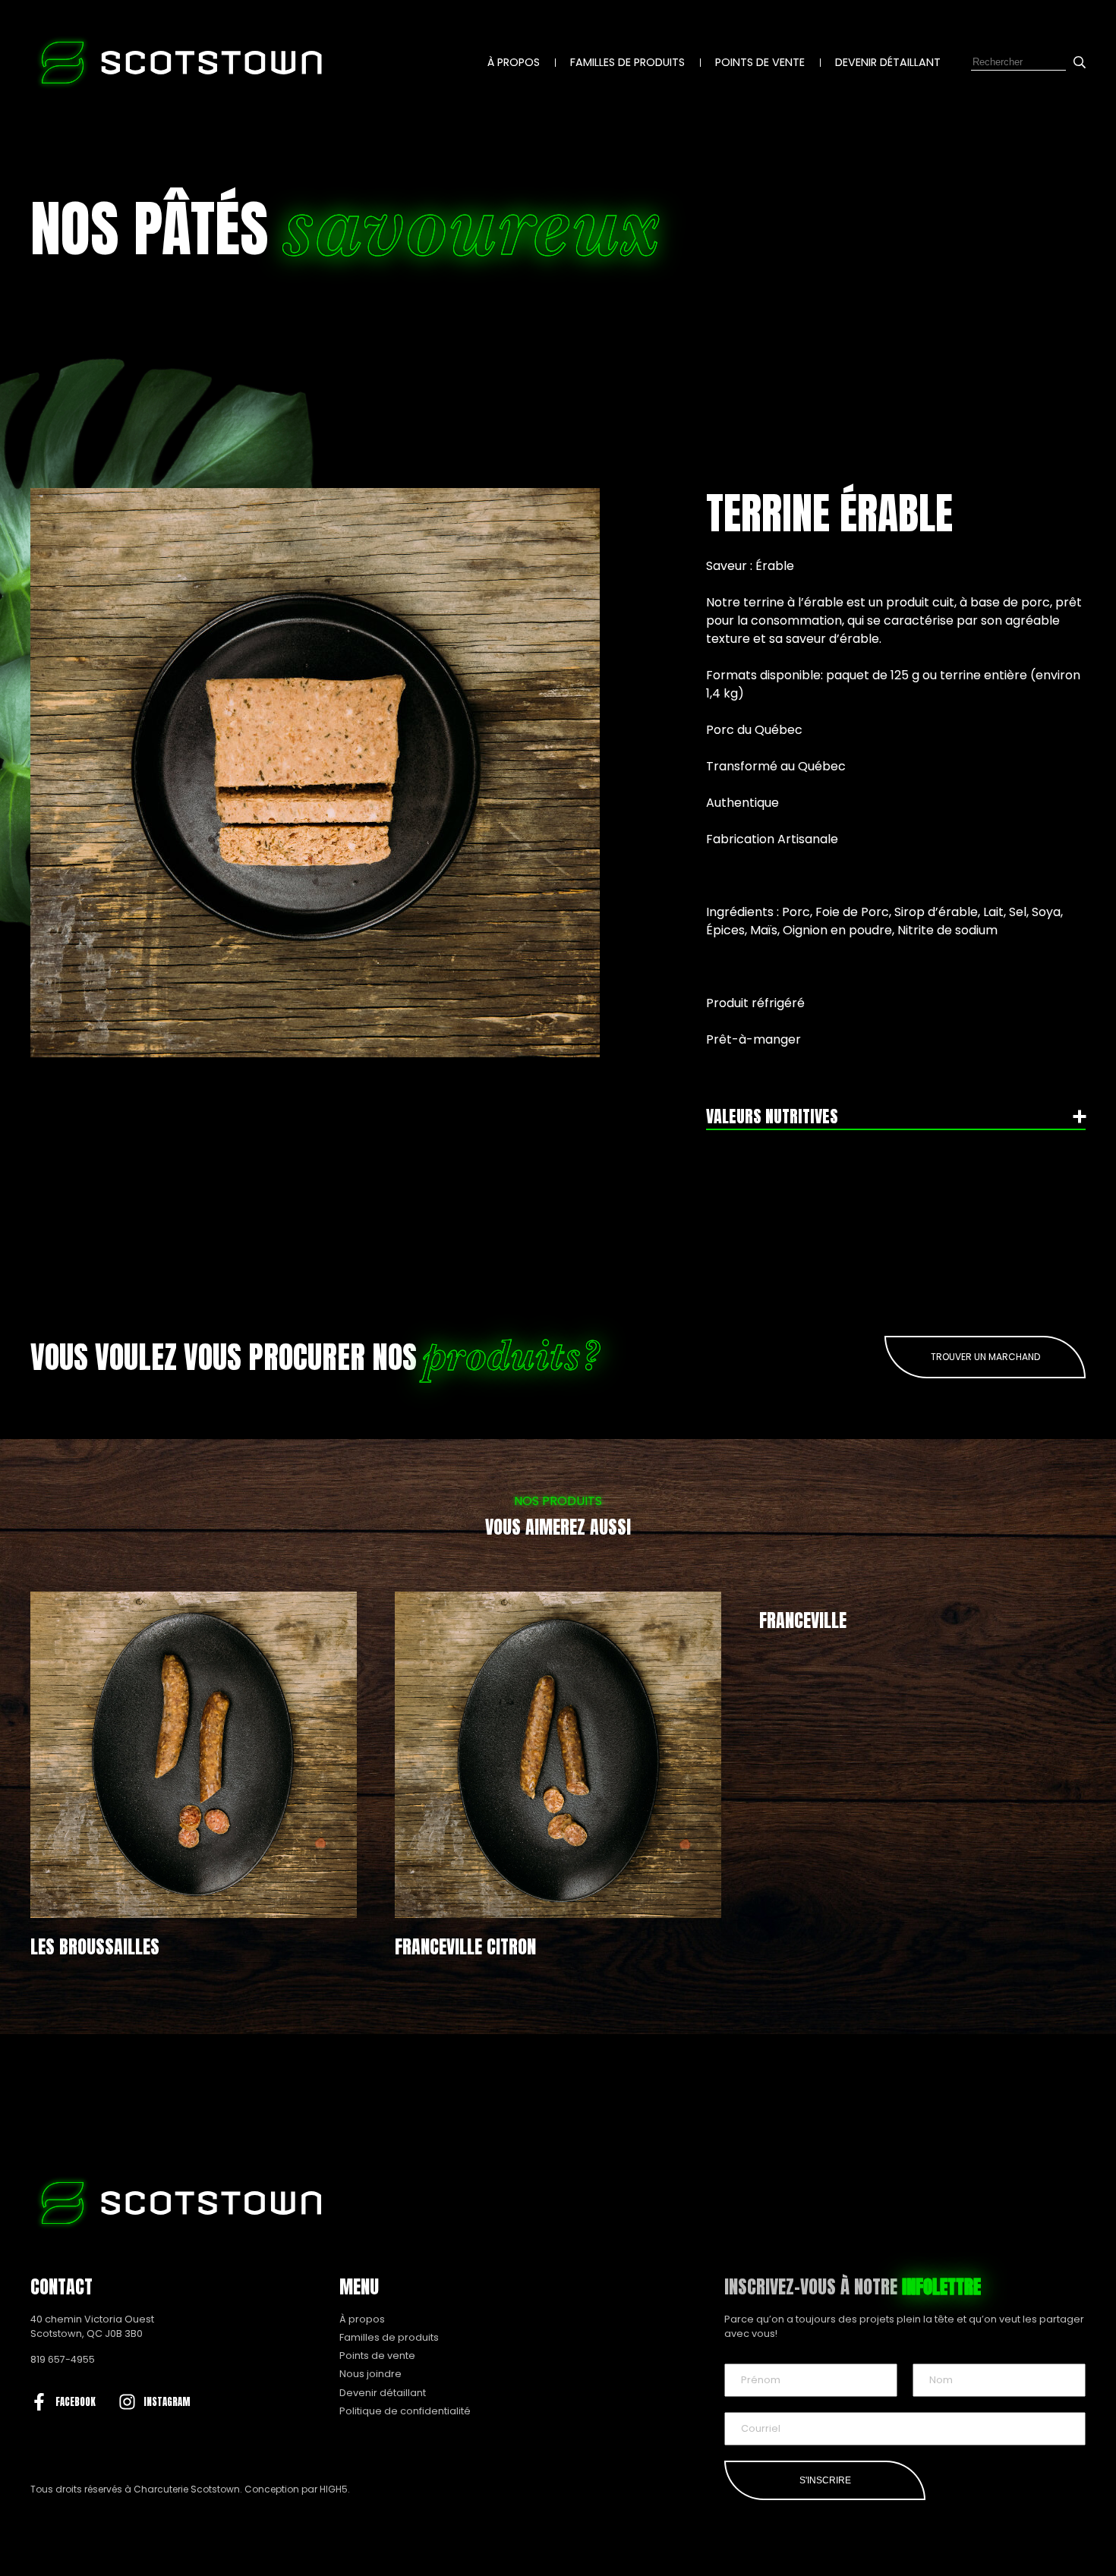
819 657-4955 (63, 2359)
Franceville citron (465, 1947)
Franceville (803, 1620)
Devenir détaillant (888, 62)
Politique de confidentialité (405, 2411)
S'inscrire (825, 2480)
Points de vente (760, 62)
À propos (514, 62)
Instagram (167, 2402)
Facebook (76, 2402)
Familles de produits (627, 62)
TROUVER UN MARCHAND (985, 1357)
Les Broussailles (95, 1947)
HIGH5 (334, 2489)
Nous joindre (370, 2374)
